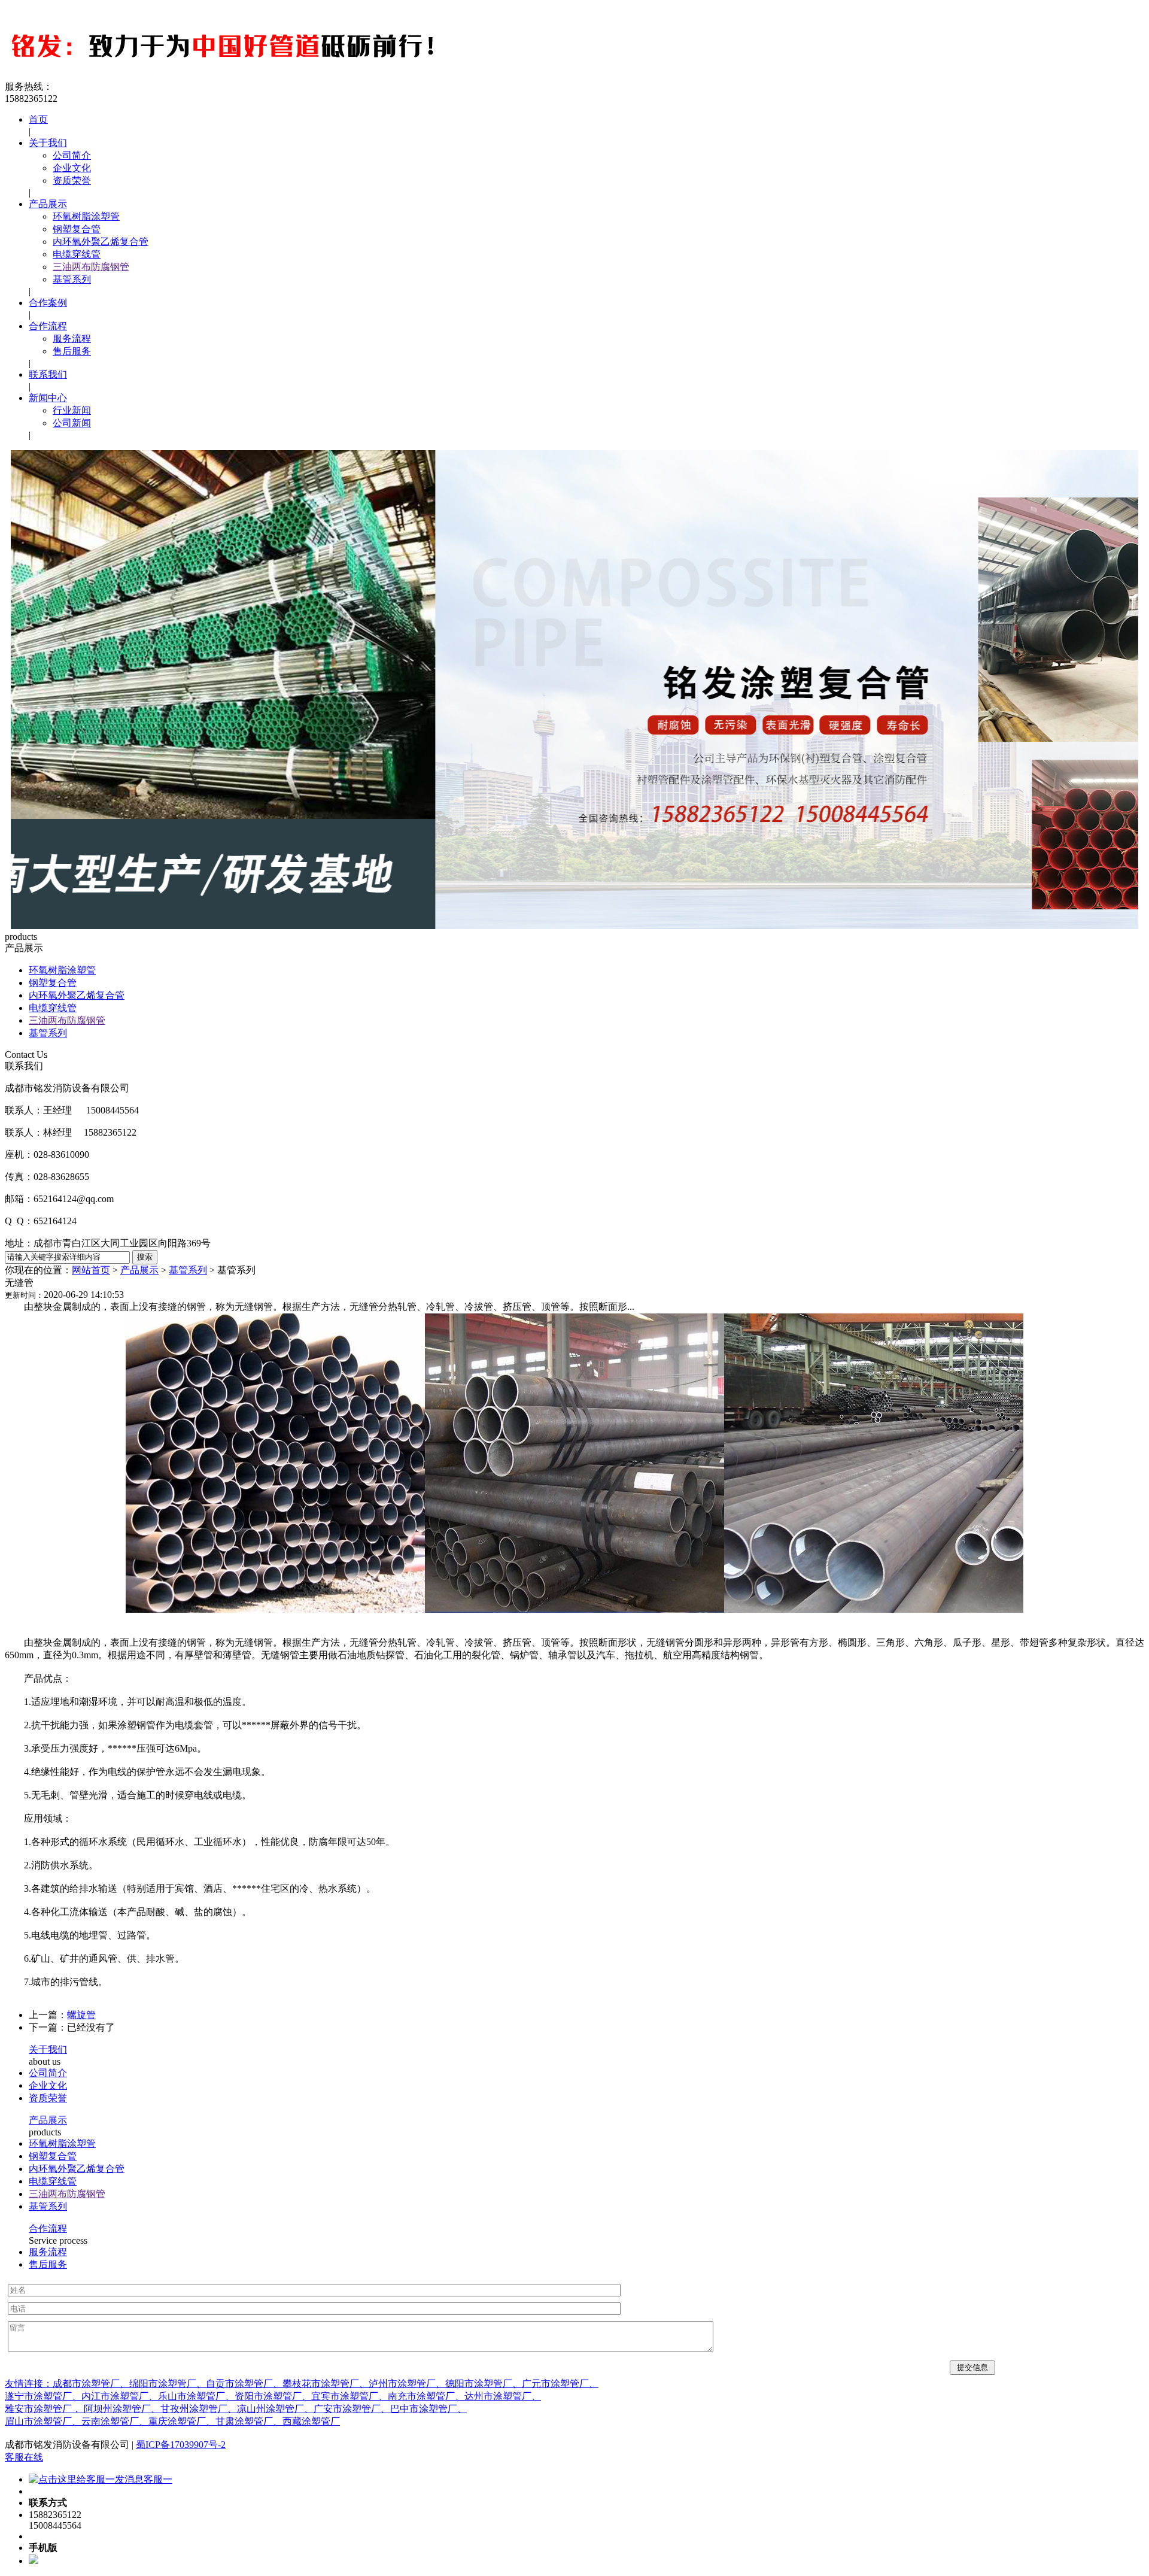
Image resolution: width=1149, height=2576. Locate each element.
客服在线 (24, 2457)
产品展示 (48, 204)
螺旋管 (81, 2015)
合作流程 (48, 326)
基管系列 (72, 279)
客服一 (158, 2479)
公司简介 (72, 155)
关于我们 (48, 143)
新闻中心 (48, 398)
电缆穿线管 (77, 254)
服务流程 (72, 339)
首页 (38, 119)
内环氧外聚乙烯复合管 (101, 242)
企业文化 (72, 168)
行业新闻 (72, 410)
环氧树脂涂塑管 (86, 216)
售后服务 (72, 351)
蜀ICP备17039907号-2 (181, 2445)
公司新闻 (72, 423)
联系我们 (48, 374)
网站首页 (91, 1270)
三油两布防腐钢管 (91, 267)
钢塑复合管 (77, 229)
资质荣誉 (72, 180)
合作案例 (48, 303)
